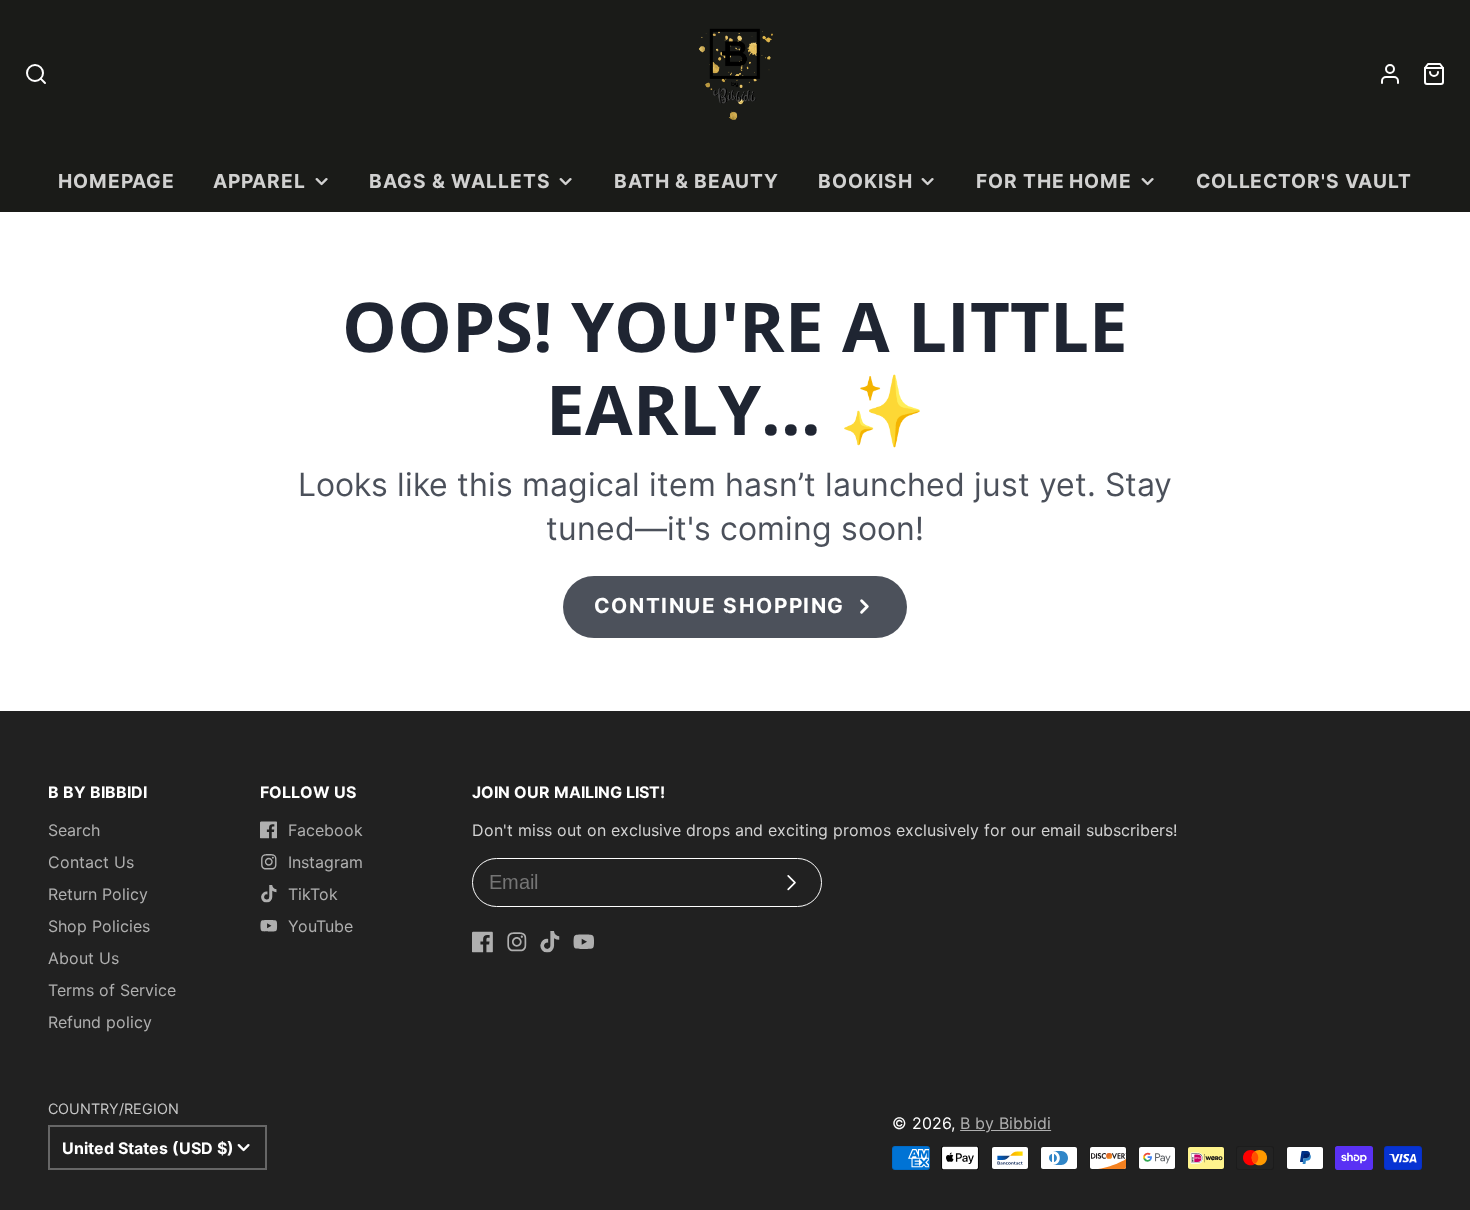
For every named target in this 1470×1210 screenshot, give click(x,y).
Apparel (259, 181)
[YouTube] (584, 942)
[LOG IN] (1390, 74)
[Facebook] (483, 942)
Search (74, 830)
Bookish (865, 181)
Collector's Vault (1304, 181)
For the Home (1054, 181)
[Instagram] (517, 942)
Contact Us (91, 862)
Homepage (116, 181)
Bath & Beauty (696, 181)
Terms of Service (112, 990)
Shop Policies (99, 926)
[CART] (1434, 74)
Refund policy (100, 1022)
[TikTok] (550, 942)
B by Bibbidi (1005, 1123)
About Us (83, 958)
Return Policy (98, 894)
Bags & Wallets (459, 181)
